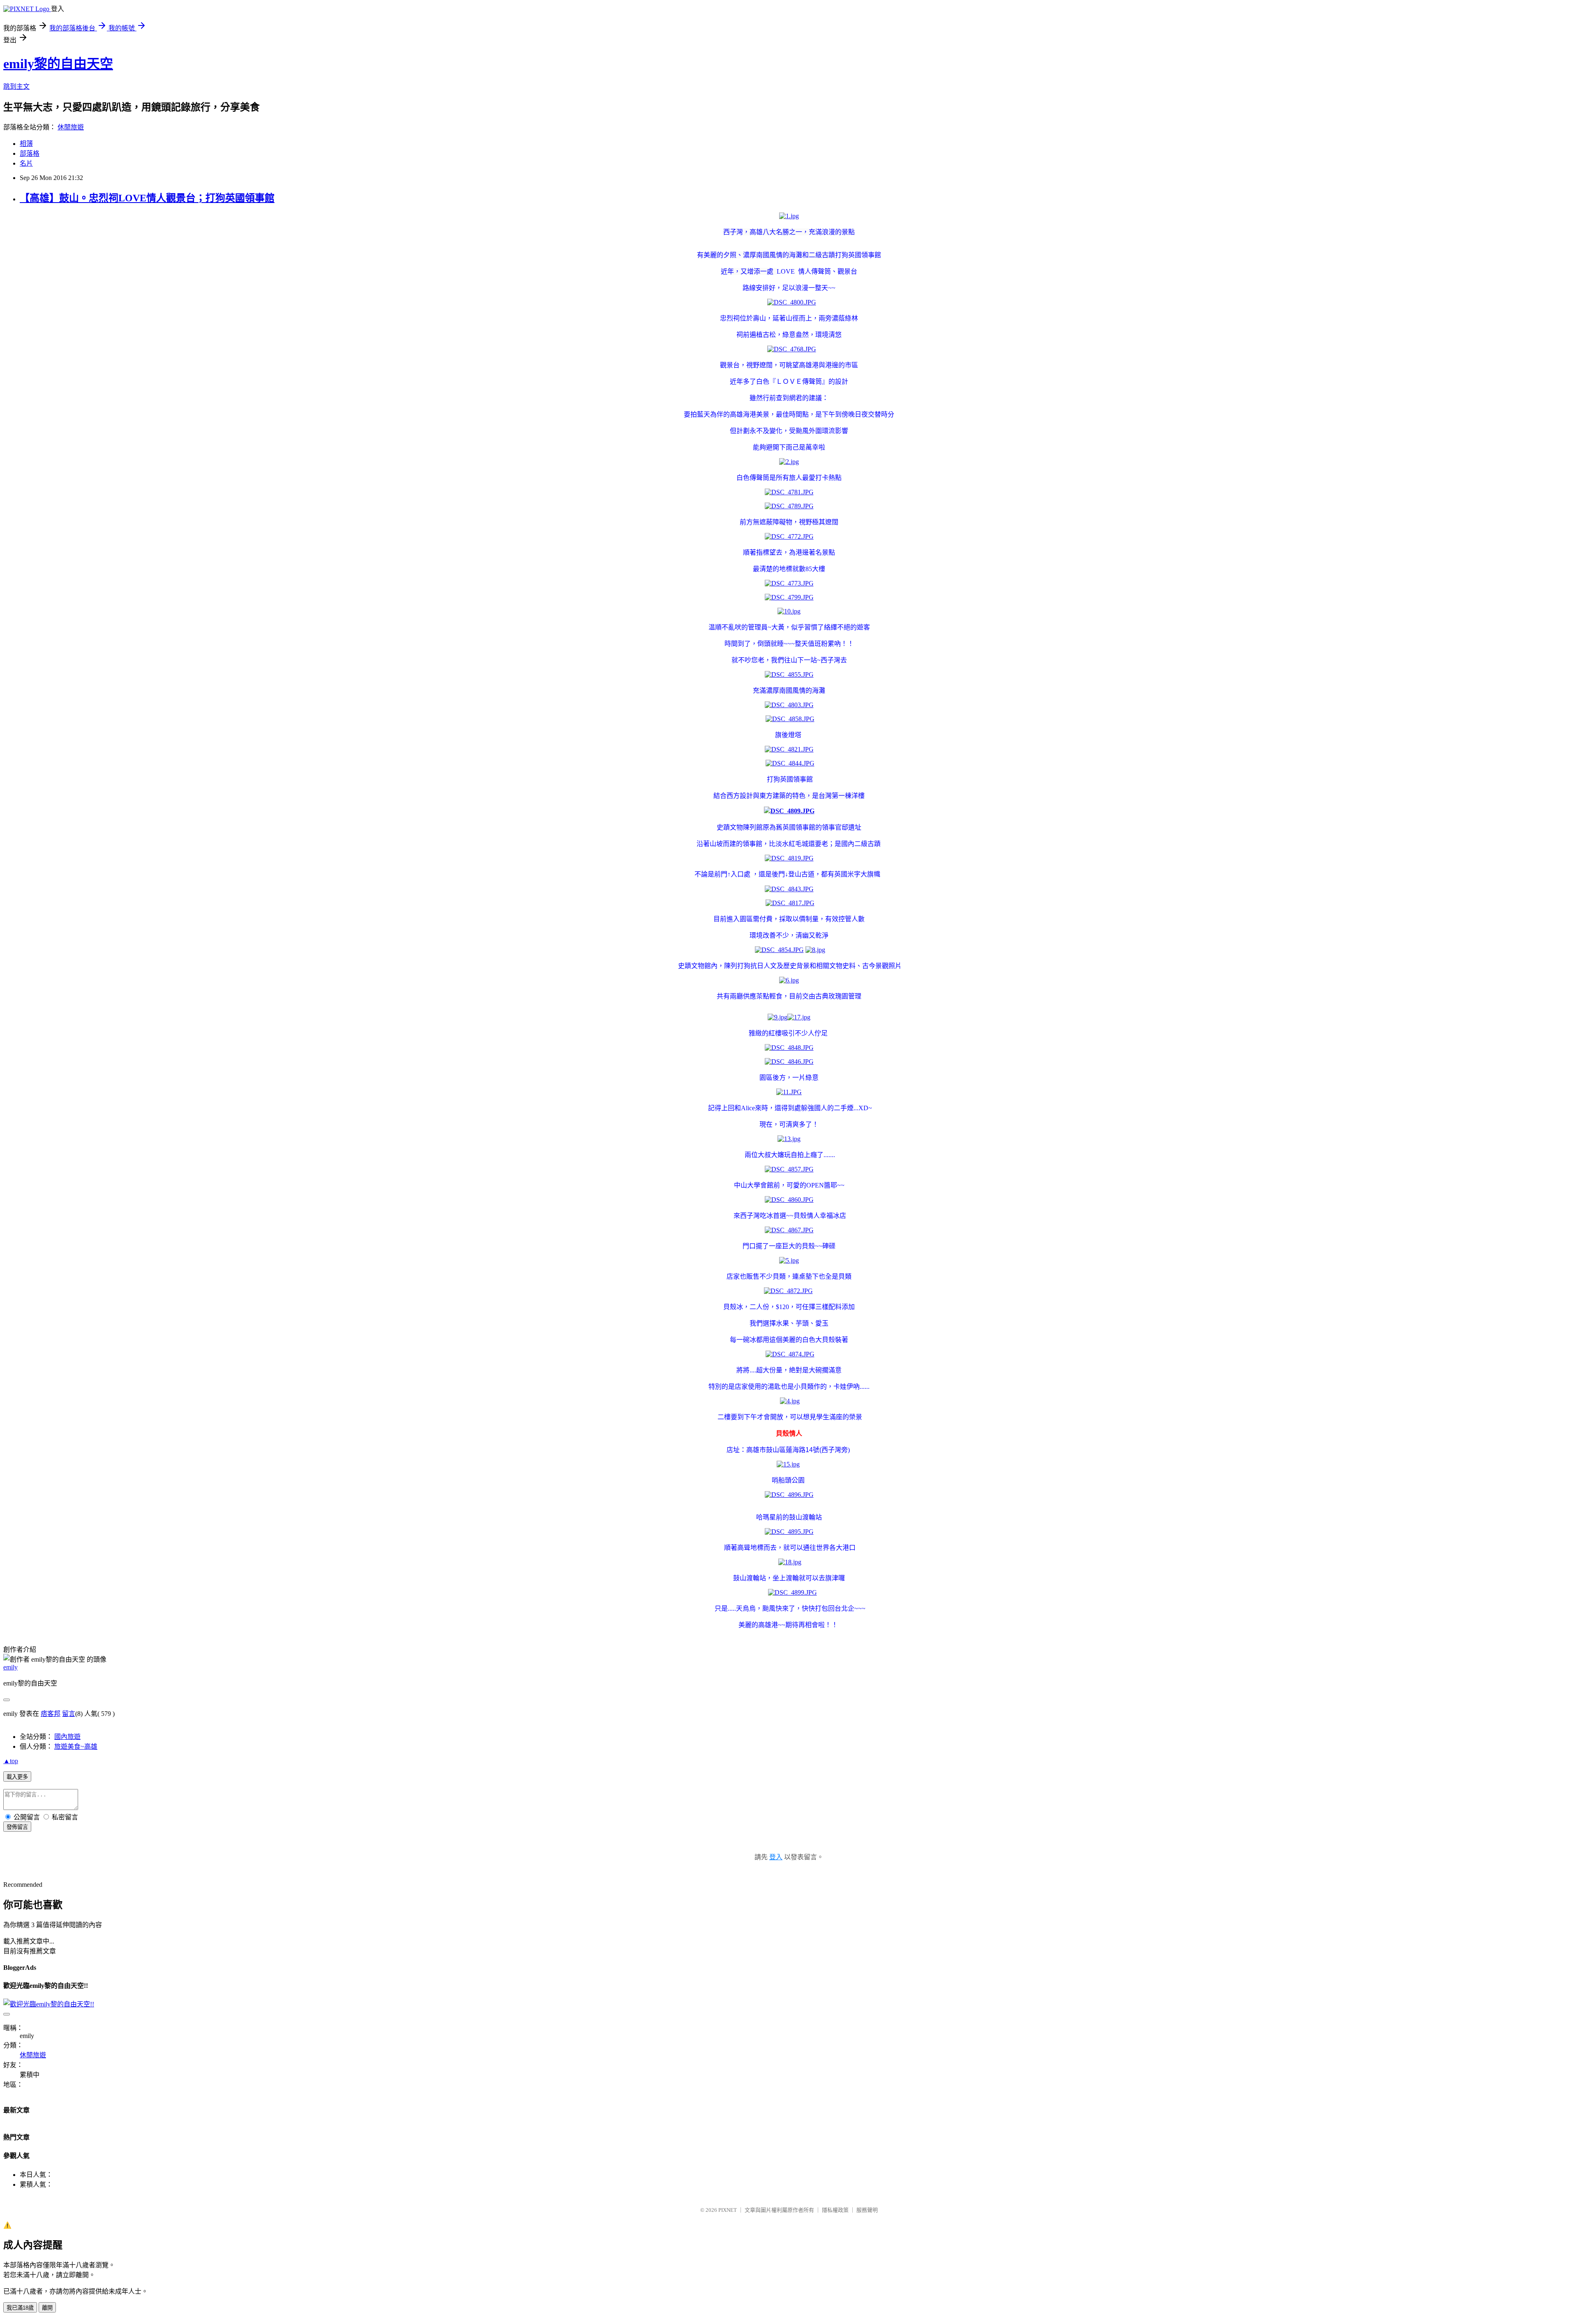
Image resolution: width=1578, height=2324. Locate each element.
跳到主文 (16, 86)
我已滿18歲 (20, 2308)
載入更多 (17, 1777)
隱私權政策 (835, 2210)
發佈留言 (17, 1827)
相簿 (26, 144)
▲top (11, 1761)
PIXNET (728, 2210)
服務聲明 (867, 2210)
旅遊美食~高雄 (76, 1746)
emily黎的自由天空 (58, 64)
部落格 (30, 153)
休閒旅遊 (71, 127)
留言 (69, 1714)
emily (10, 1667)
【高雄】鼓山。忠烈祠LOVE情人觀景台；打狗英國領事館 (147, 198)
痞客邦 (51, 1714)
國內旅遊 (67, 1737)
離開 (47, 2308)
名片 (26, 163)
